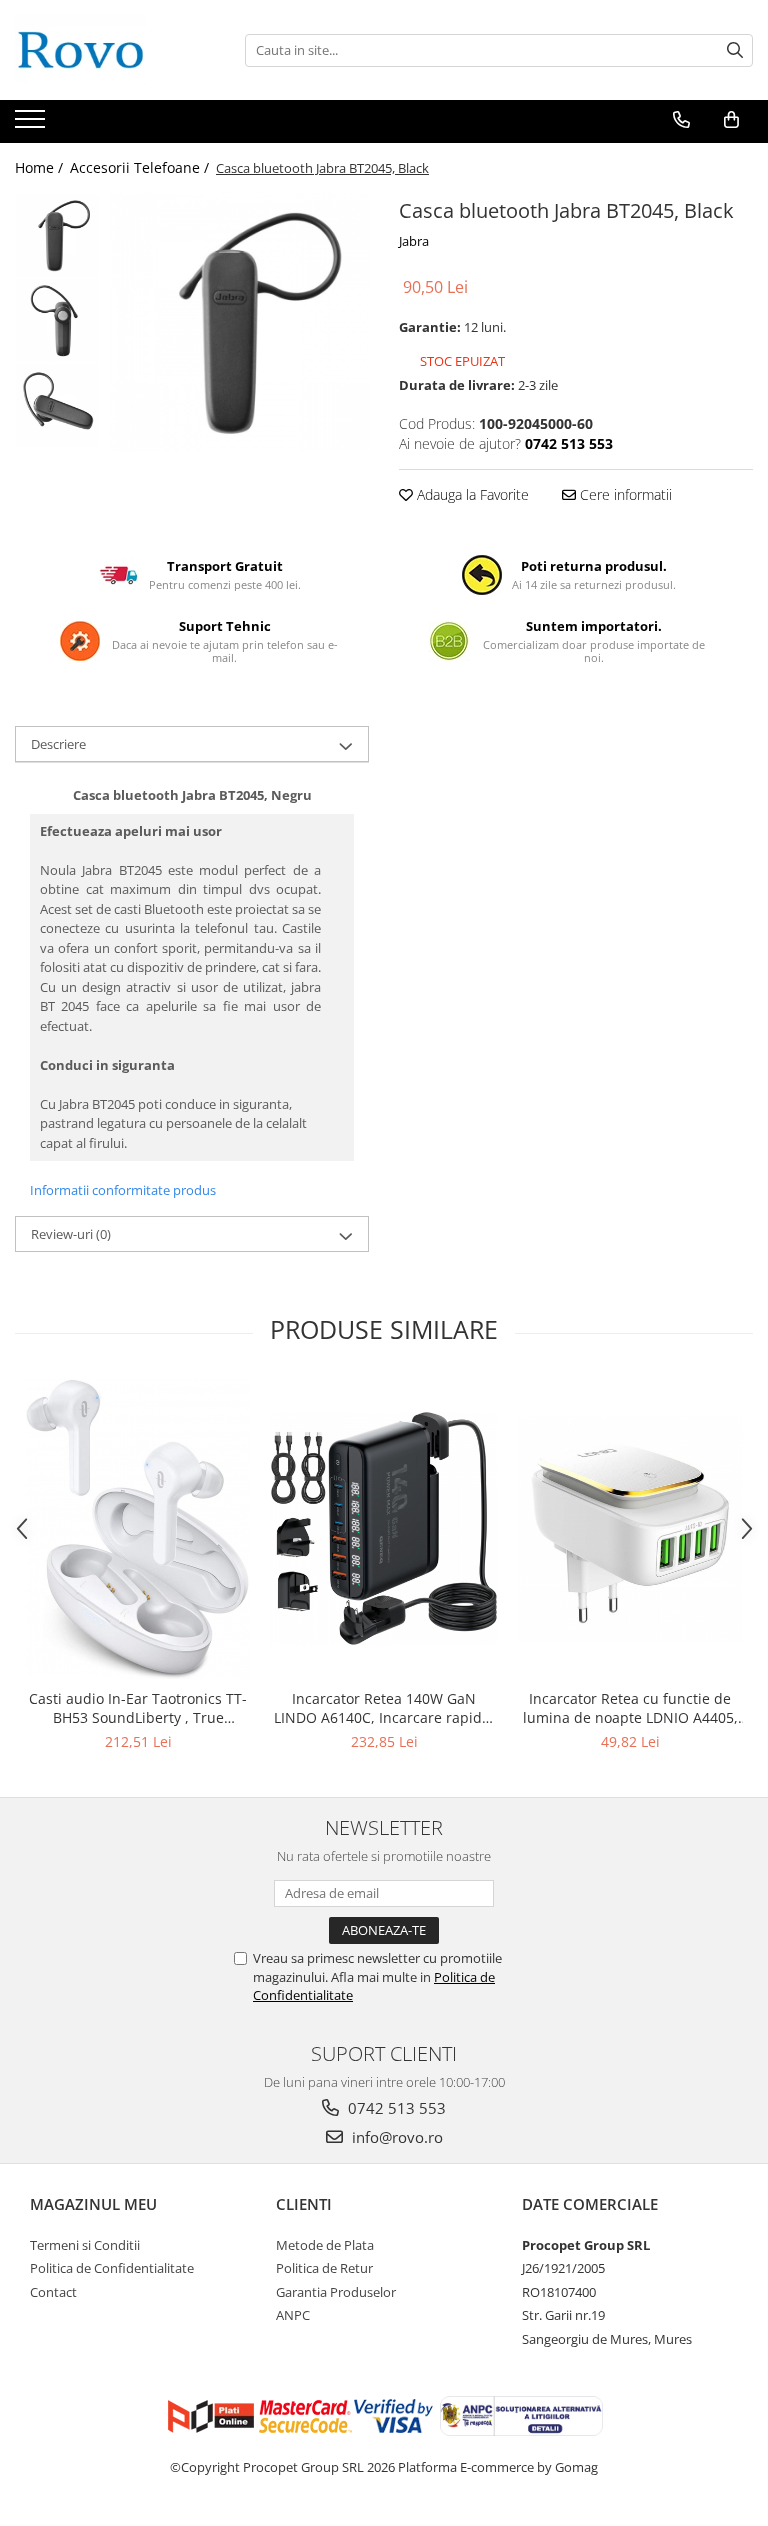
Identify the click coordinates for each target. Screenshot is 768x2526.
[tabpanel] (239, 322)
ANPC (293, 2315)
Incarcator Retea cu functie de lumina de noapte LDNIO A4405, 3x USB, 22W (630, 1708)
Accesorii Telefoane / (141, 167)
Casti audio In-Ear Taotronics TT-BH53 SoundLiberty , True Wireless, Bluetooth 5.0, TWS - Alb (138, 1708)
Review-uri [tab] (71, 1234)
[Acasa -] (115, 50)
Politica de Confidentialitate (112, 2268)
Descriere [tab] (58, 744)
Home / (41, 167)
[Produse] (32, 125)
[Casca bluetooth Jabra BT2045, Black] (239, 322)
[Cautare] (735, 50)
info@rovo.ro (395, 2137)
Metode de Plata (325, 2245)
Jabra (414, 241)
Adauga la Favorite (471, 494)
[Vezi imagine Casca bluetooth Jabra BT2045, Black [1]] (57, 320)
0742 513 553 (395, 2108)
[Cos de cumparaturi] (731, 120)
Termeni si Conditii (85, 2245)
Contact (53, 2292)
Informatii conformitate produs (123, 1190)
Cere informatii (624, 494)
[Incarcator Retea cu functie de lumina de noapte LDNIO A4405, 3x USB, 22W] (630, 1529)
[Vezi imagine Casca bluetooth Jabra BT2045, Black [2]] (57, 405)
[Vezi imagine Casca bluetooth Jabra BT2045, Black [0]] (57, 235)
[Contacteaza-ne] (681, 120)
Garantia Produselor (336, 2292)
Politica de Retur (324, 2268)
